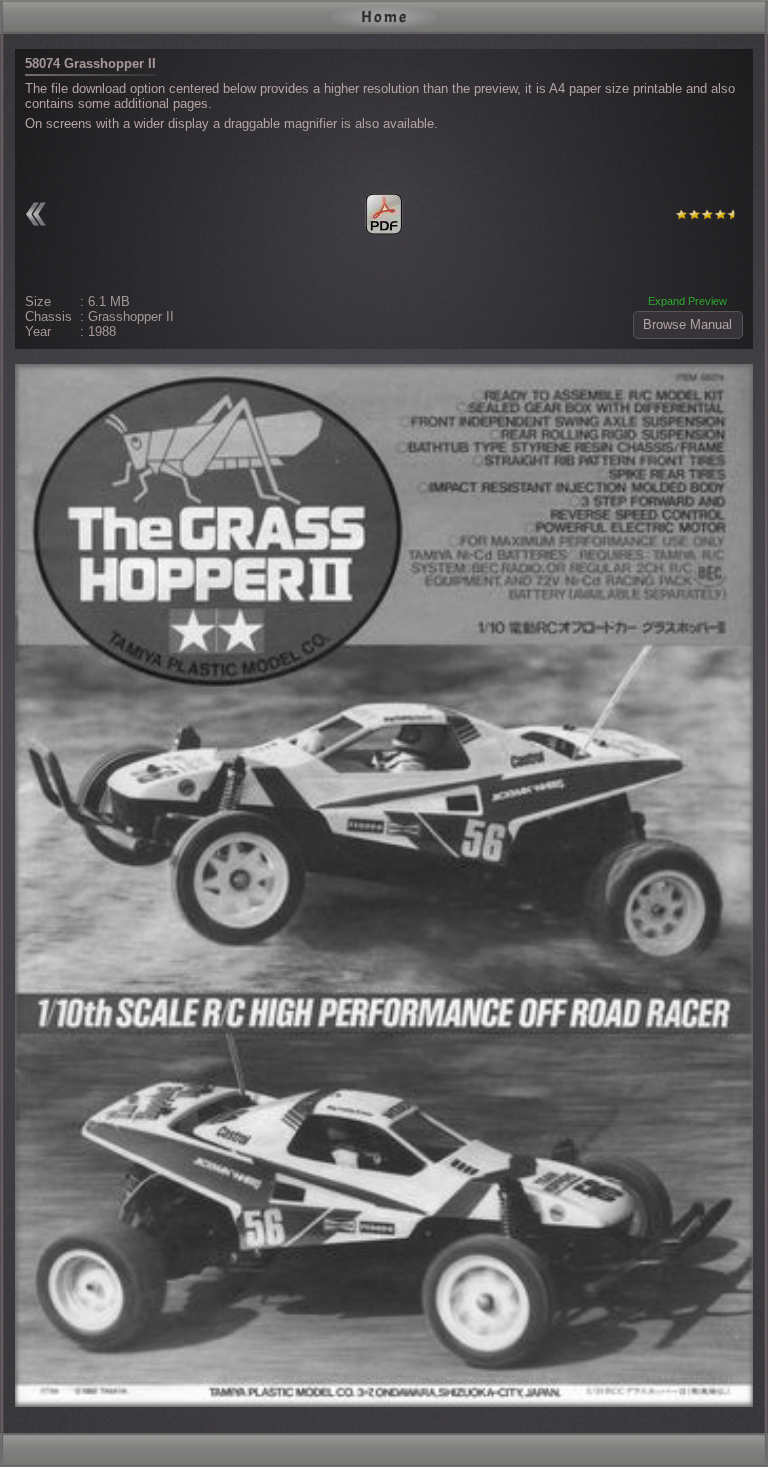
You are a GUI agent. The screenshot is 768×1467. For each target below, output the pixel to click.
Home (384, 17)
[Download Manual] (384, 214)
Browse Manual (687, 324)
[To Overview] (40, 214)
